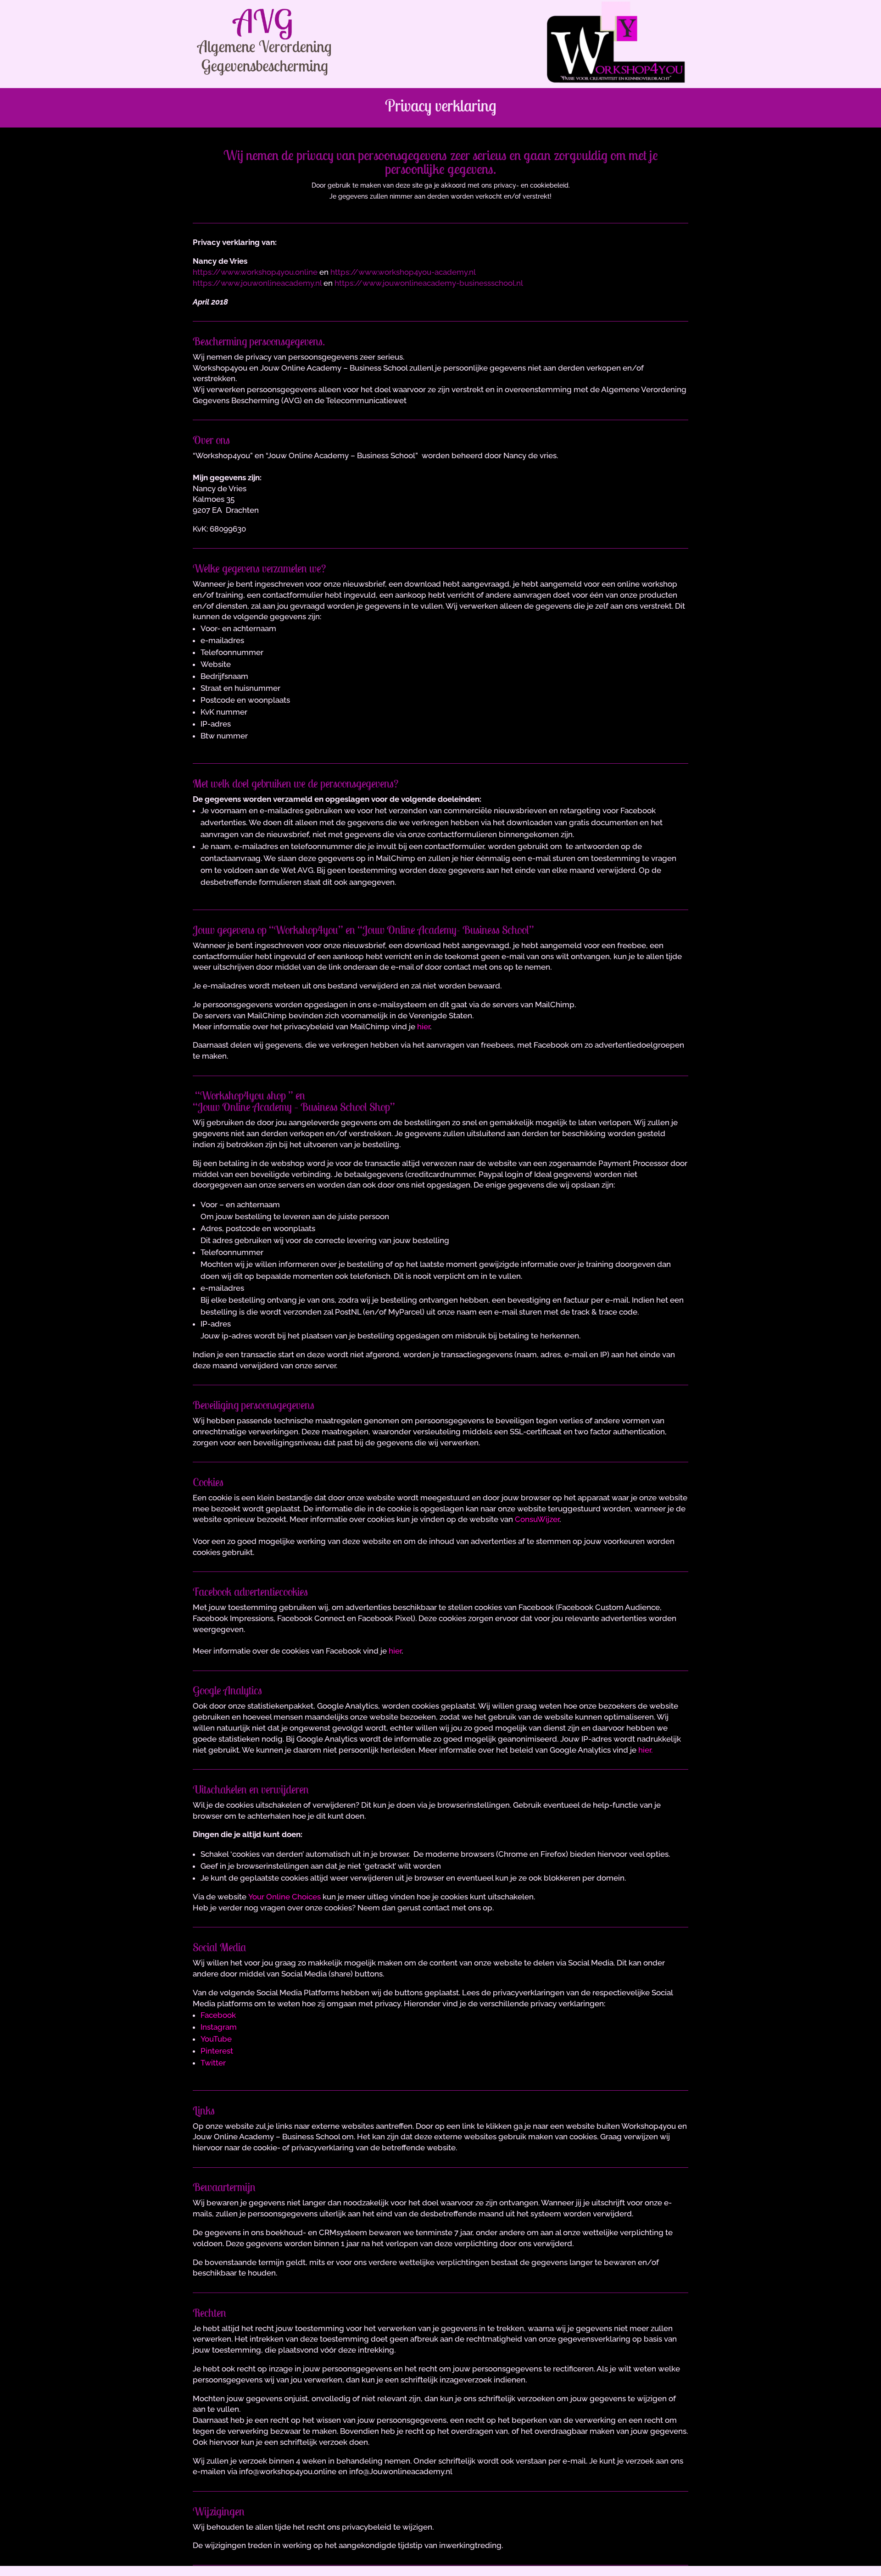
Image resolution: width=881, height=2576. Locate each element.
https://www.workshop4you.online (255, 272)
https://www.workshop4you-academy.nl (403, 272)
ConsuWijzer (537, 1519)
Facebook (218, 2015)
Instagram (219, 2027)
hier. (645, 1750)
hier (424, 1027)
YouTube (216, 2039)
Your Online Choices (284, 1897)
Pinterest (217, 2051)
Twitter (213, 2063)
